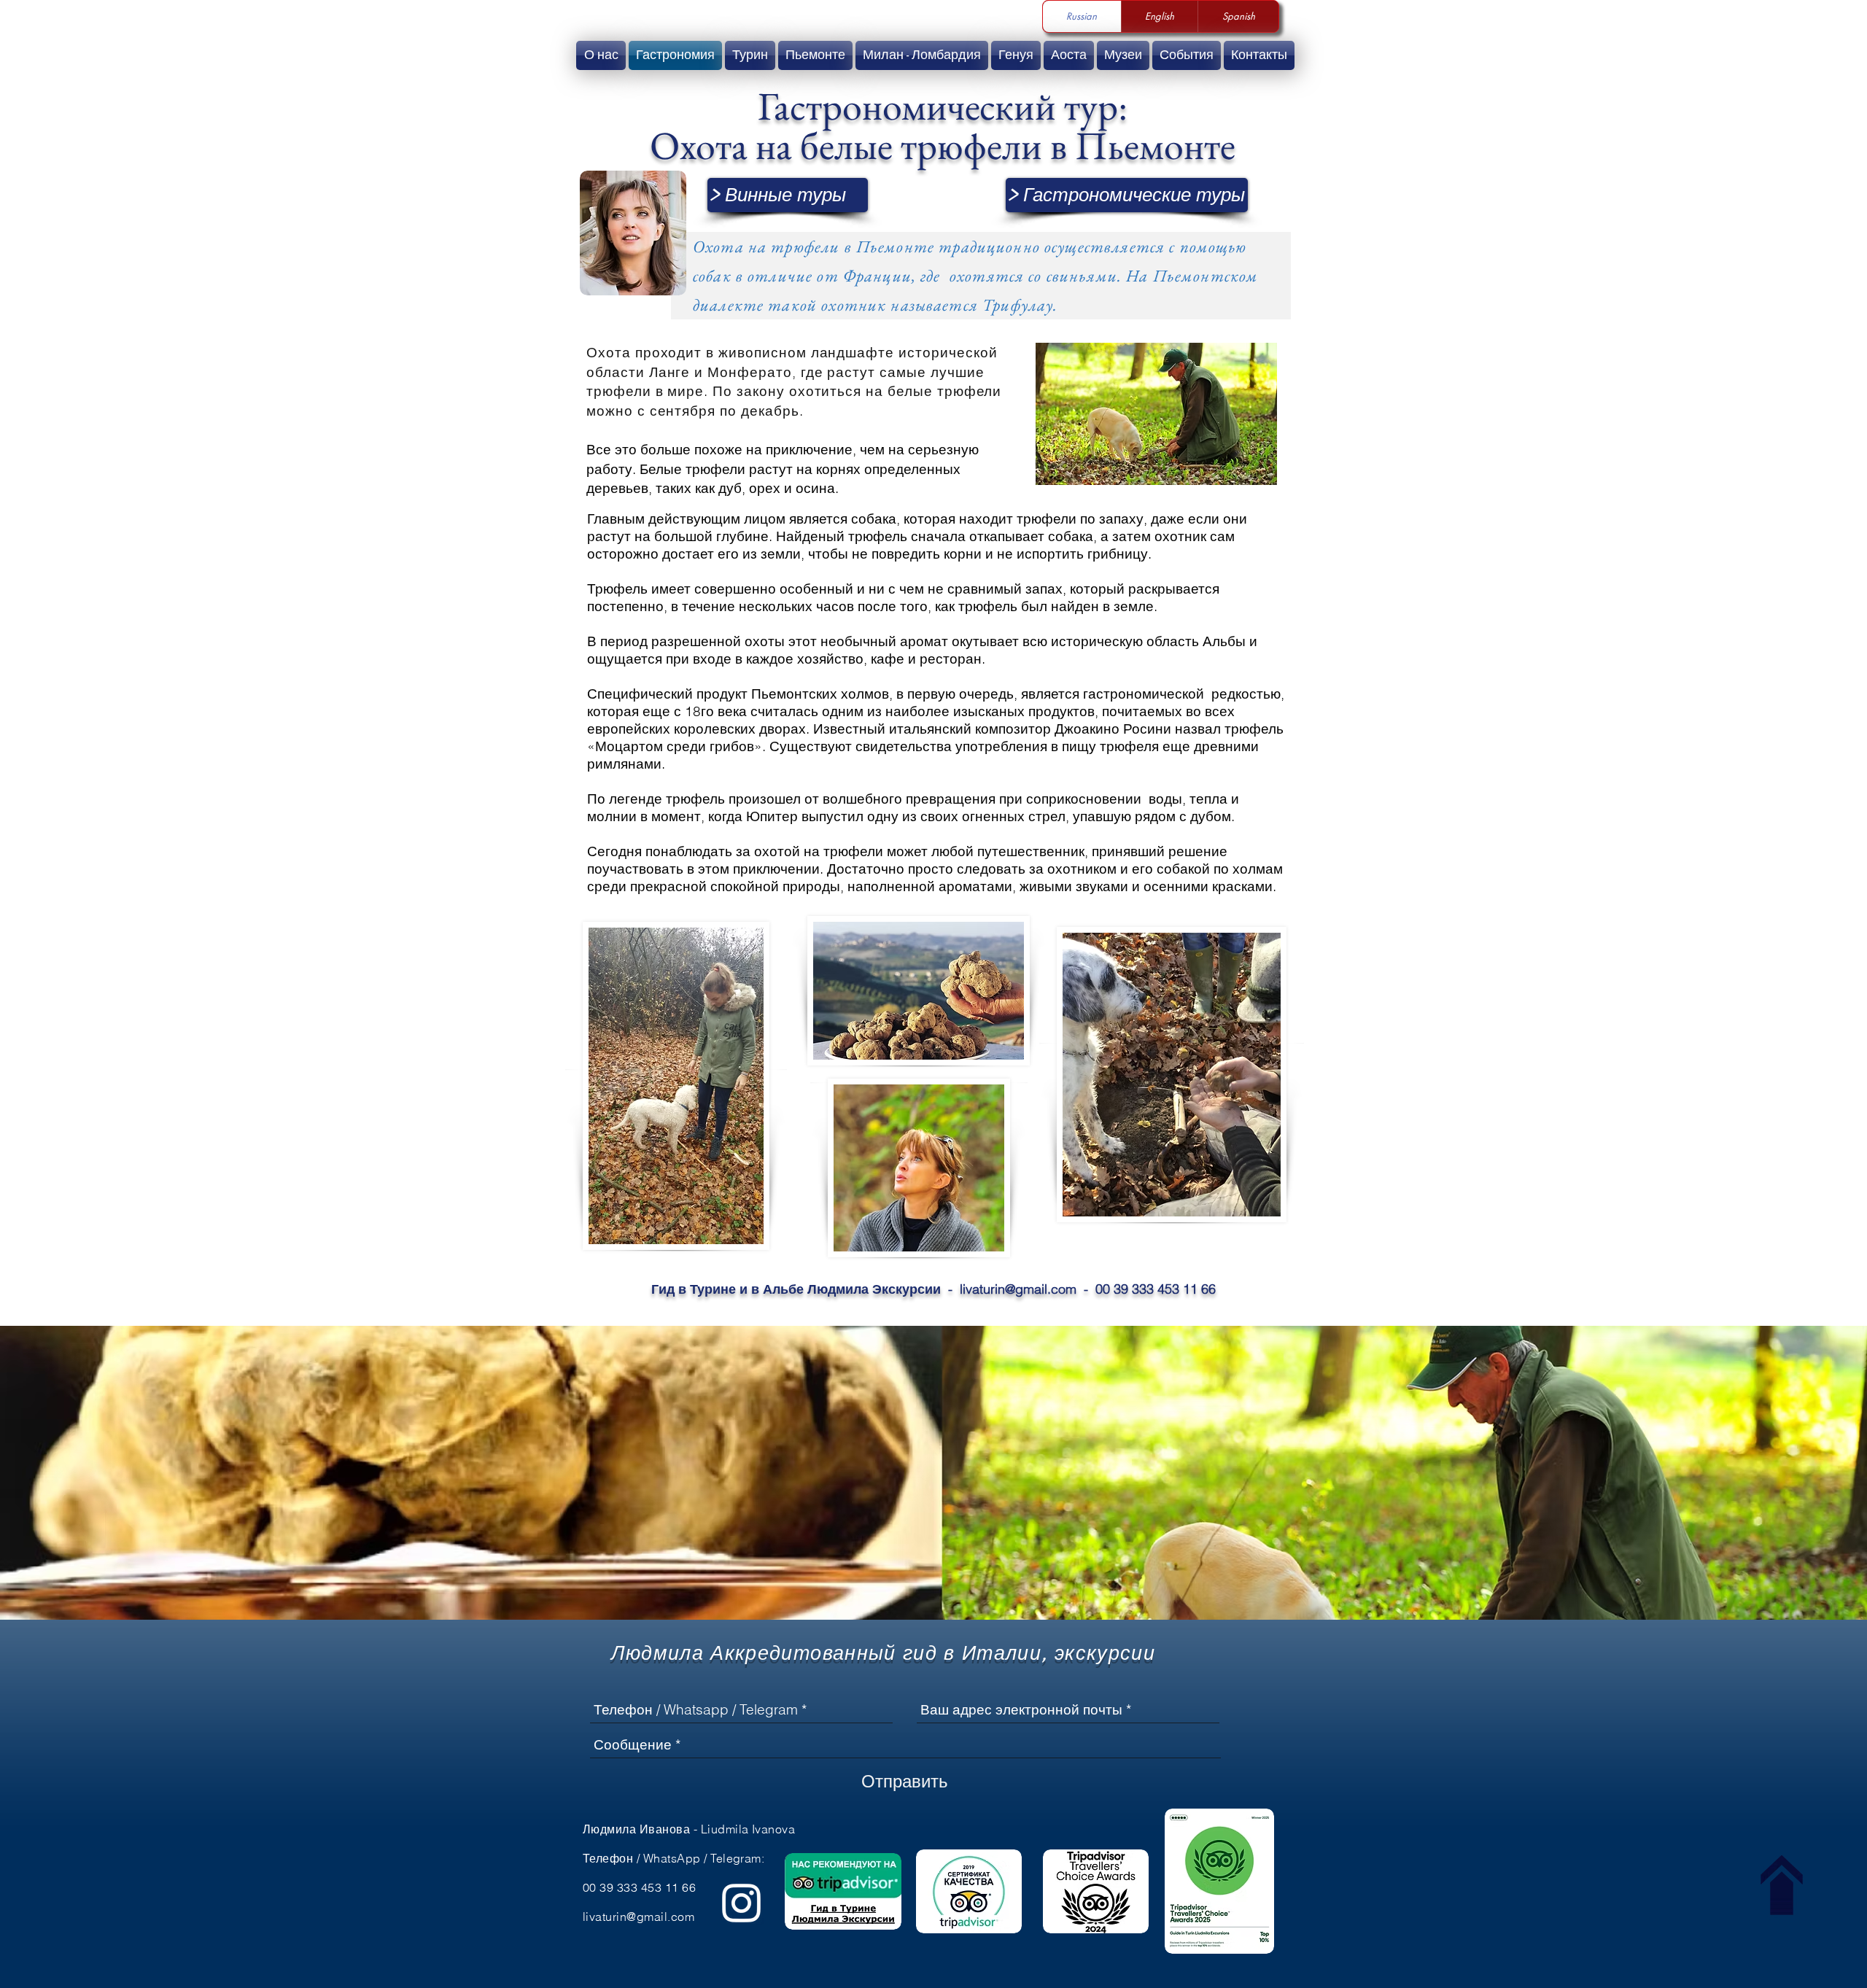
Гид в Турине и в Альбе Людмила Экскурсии (796, 1289)
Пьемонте (895, 246)
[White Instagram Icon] (741, 1903)
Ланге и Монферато (721, 372)
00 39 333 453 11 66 (1156, 1289)
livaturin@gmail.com (1018, 1289)
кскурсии (1110, 1653)
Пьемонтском (1206, 276)
